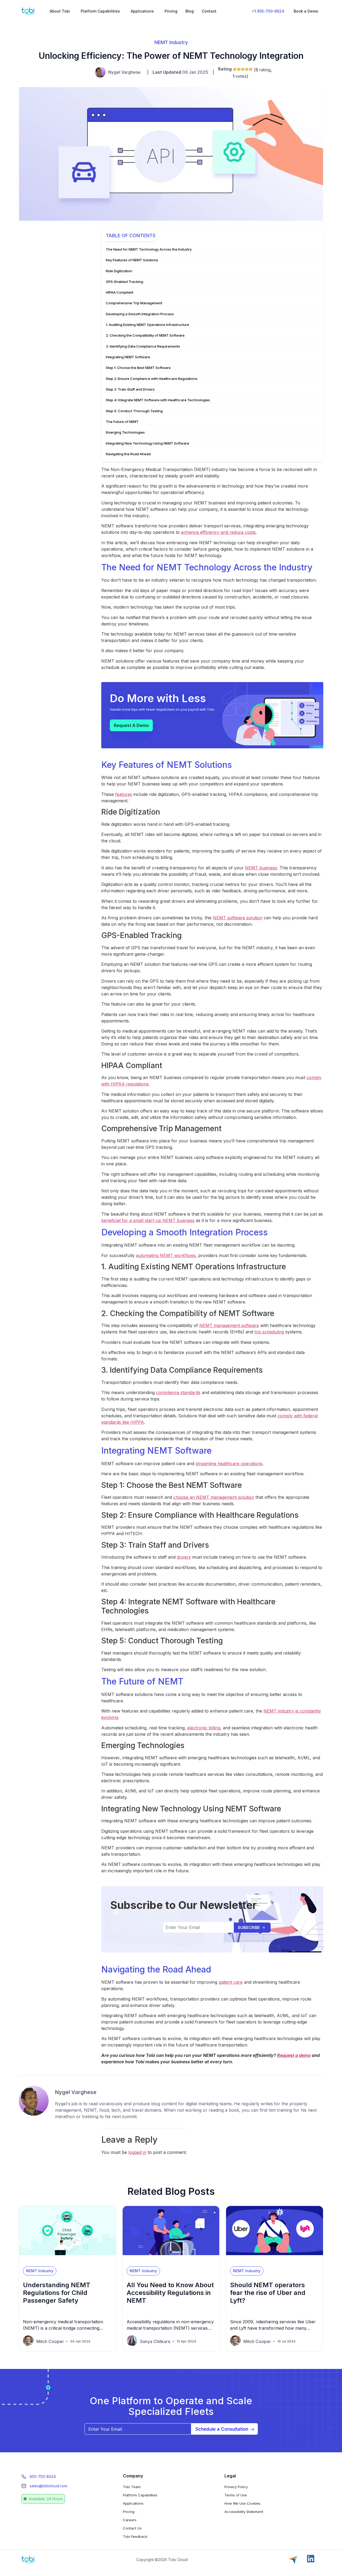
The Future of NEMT (123, 422)
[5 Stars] (251, 69)
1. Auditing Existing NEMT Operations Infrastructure (148, 325)
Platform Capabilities (100, 11)
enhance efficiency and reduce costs (218, 532)
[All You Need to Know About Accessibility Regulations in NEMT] (171, 2260)
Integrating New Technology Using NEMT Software (148, 443)
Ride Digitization (120, 271)
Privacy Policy (236, 2487)
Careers (130, 2520)
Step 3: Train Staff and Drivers (131, 390)
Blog (190, 11)
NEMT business (261, 868)
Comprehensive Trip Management (134, 303)
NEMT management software (229, 1325)
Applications (142, 11)
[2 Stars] (239, 69)
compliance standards (178, 1392)
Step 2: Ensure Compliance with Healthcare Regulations (152, 379)
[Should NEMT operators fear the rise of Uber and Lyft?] (275, 2260)
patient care (231, 1982)
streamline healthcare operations (229, 1464)
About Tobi (60, 11)
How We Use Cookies (242, 2503)
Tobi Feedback (135, 2536)
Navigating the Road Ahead (129, 454)
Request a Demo (131, 725)
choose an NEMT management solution (214, 1497)
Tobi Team (132, 2487)
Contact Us (132, 2528)
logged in (137, 2152)
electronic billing (204, 1728)
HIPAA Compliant (120, 293)
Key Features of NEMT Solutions (133, 260)
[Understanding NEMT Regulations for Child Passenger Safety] (67, 2260)
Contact (209, 11)
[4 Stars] (247, 69)
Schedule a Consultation (222, 2429)
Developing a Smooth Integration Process (141, 314)
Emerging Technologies (126, 433)
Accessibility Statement (244, 2512)
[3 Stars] (243, 69)
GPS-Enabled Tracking (125, 282)
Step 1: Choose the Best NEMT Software (139, 368)
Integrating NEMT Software (129, 357)
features (124, 794)
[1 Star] (235, 69)
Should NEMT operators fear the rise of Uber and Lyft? (268, 2293)
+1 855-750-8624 (268, 11)
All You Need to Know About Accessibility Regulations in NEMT (170, 2293)
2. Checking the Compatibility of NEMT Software (146, 336)
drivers (184, 1557)
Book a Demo (306, 11)
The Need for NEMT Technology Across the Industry (149, 250)
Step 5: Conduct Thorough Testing (135, 411)
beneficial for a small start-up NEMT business (148, 1220)
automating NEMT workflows (166, 1255)
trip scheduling (269, 1332)
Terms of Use (236, 2495)
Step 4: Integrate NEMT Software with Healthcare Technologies (159, 400)
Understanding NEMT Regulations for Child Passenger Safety (57, 2293)
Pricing (171, 11)
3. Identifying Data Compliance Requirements (144, 347)
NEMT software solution (238, 918)
